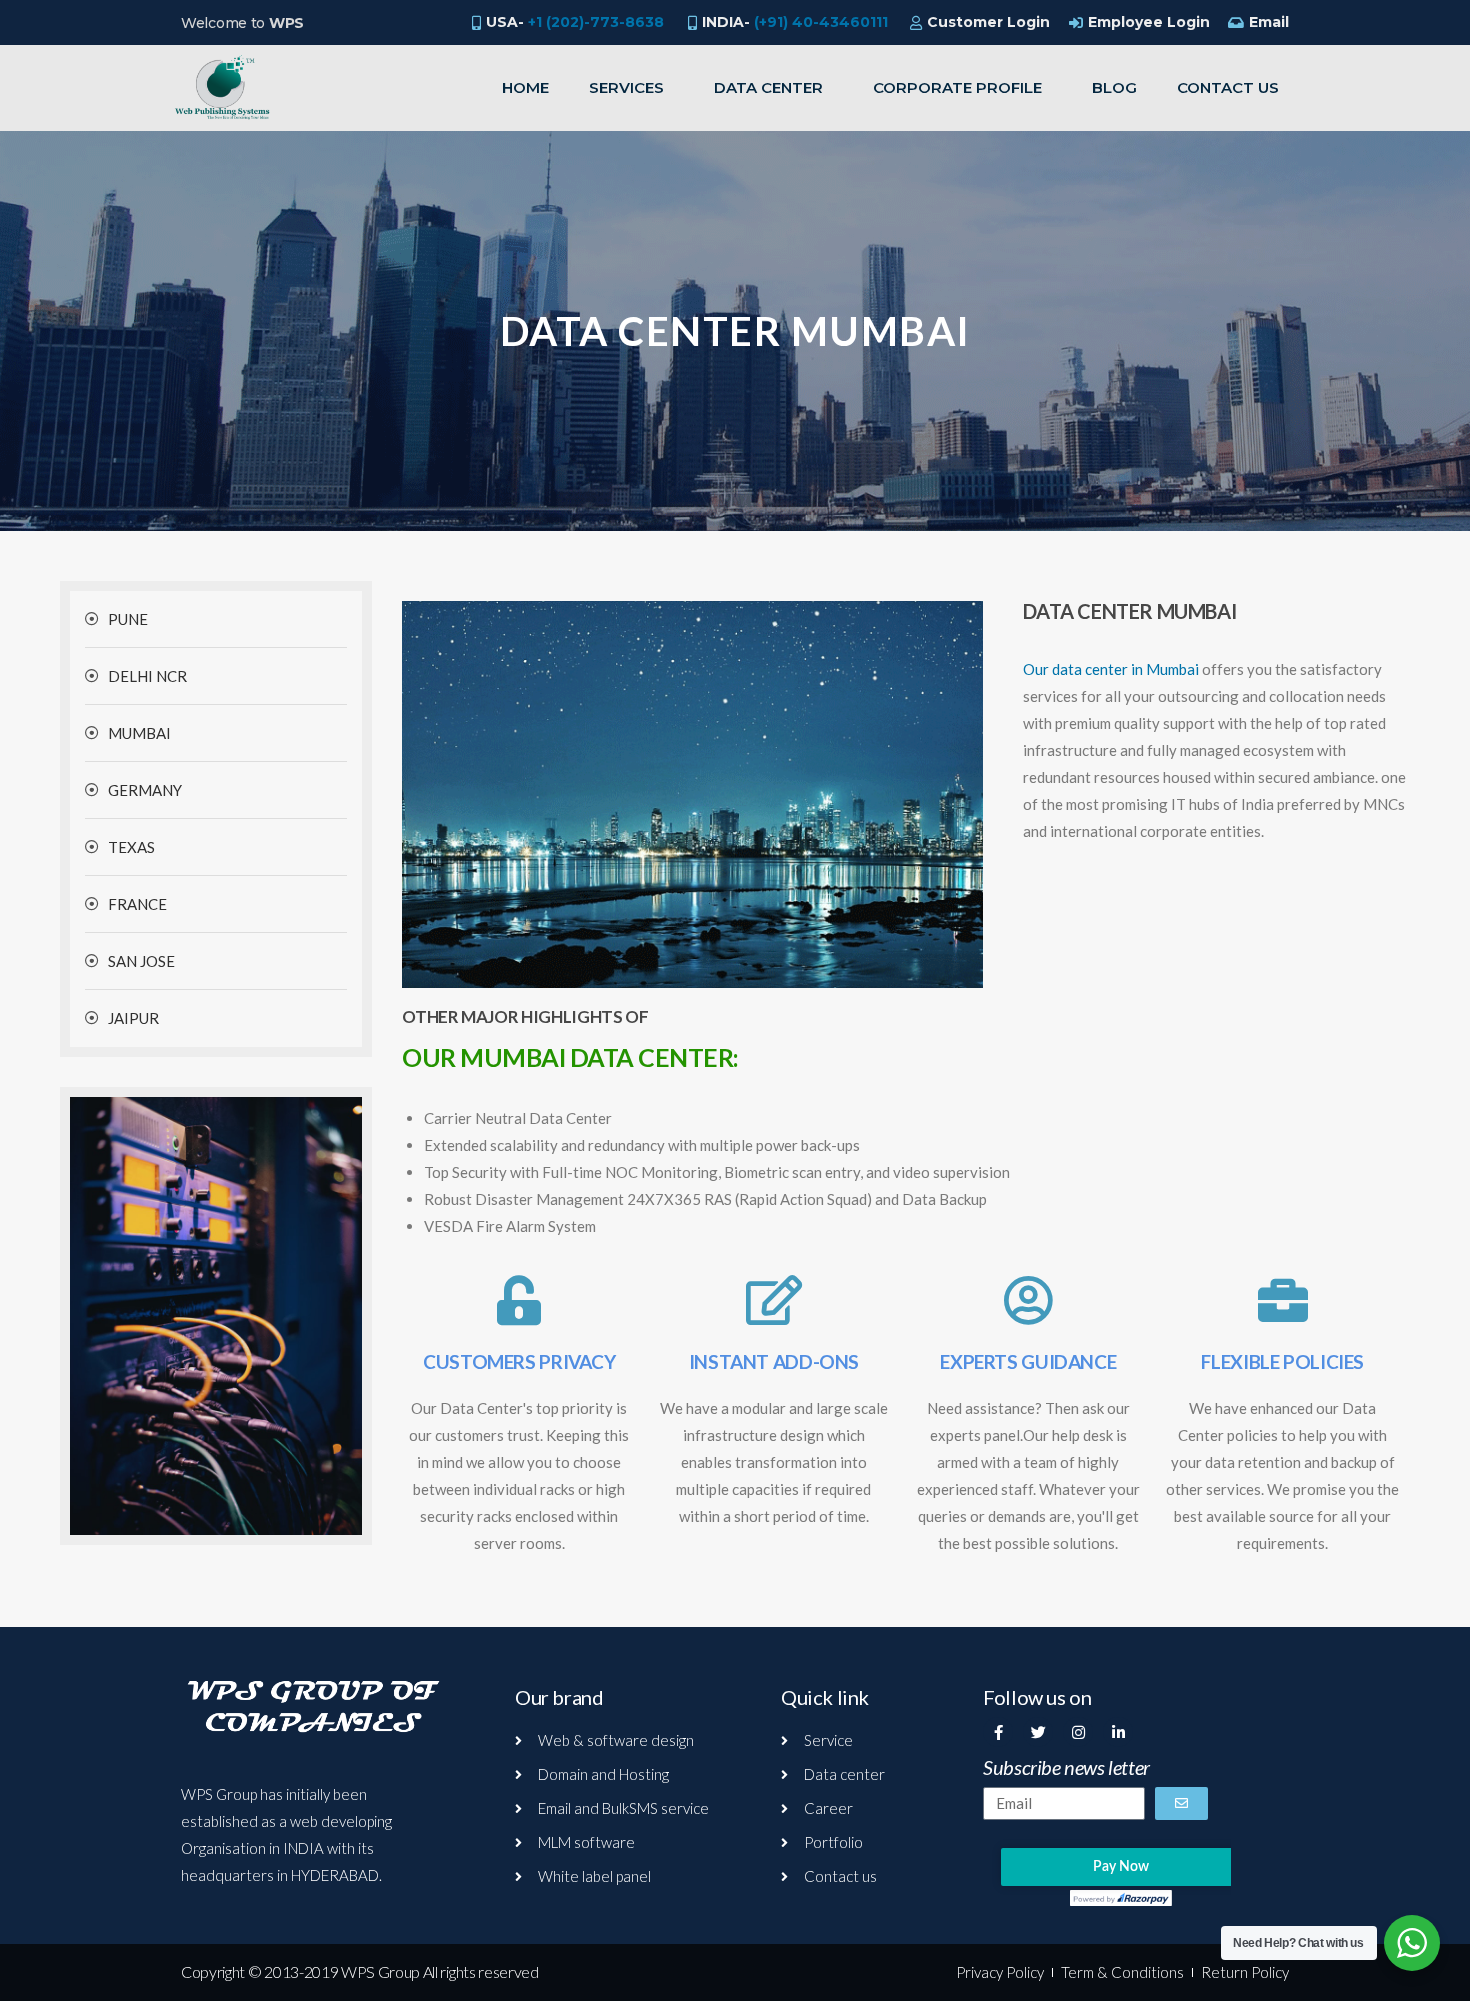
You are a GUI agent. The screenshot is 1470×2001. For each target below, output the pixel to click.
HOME (525, 87)
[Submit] (1181, 1803)
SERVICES (626, 87)
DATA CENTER (768, 87)
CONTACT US (1228, 87)
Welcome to (242, 23)
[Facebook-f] (998, 1732)
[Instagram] (1078, 1732)
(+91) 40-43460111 (821, 22)
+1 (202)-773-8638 (596, 22)
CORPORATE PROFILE (957, 87)
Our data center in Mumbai (1111, 669)
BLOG (1114, 87)
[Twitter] (1038, 1732)
